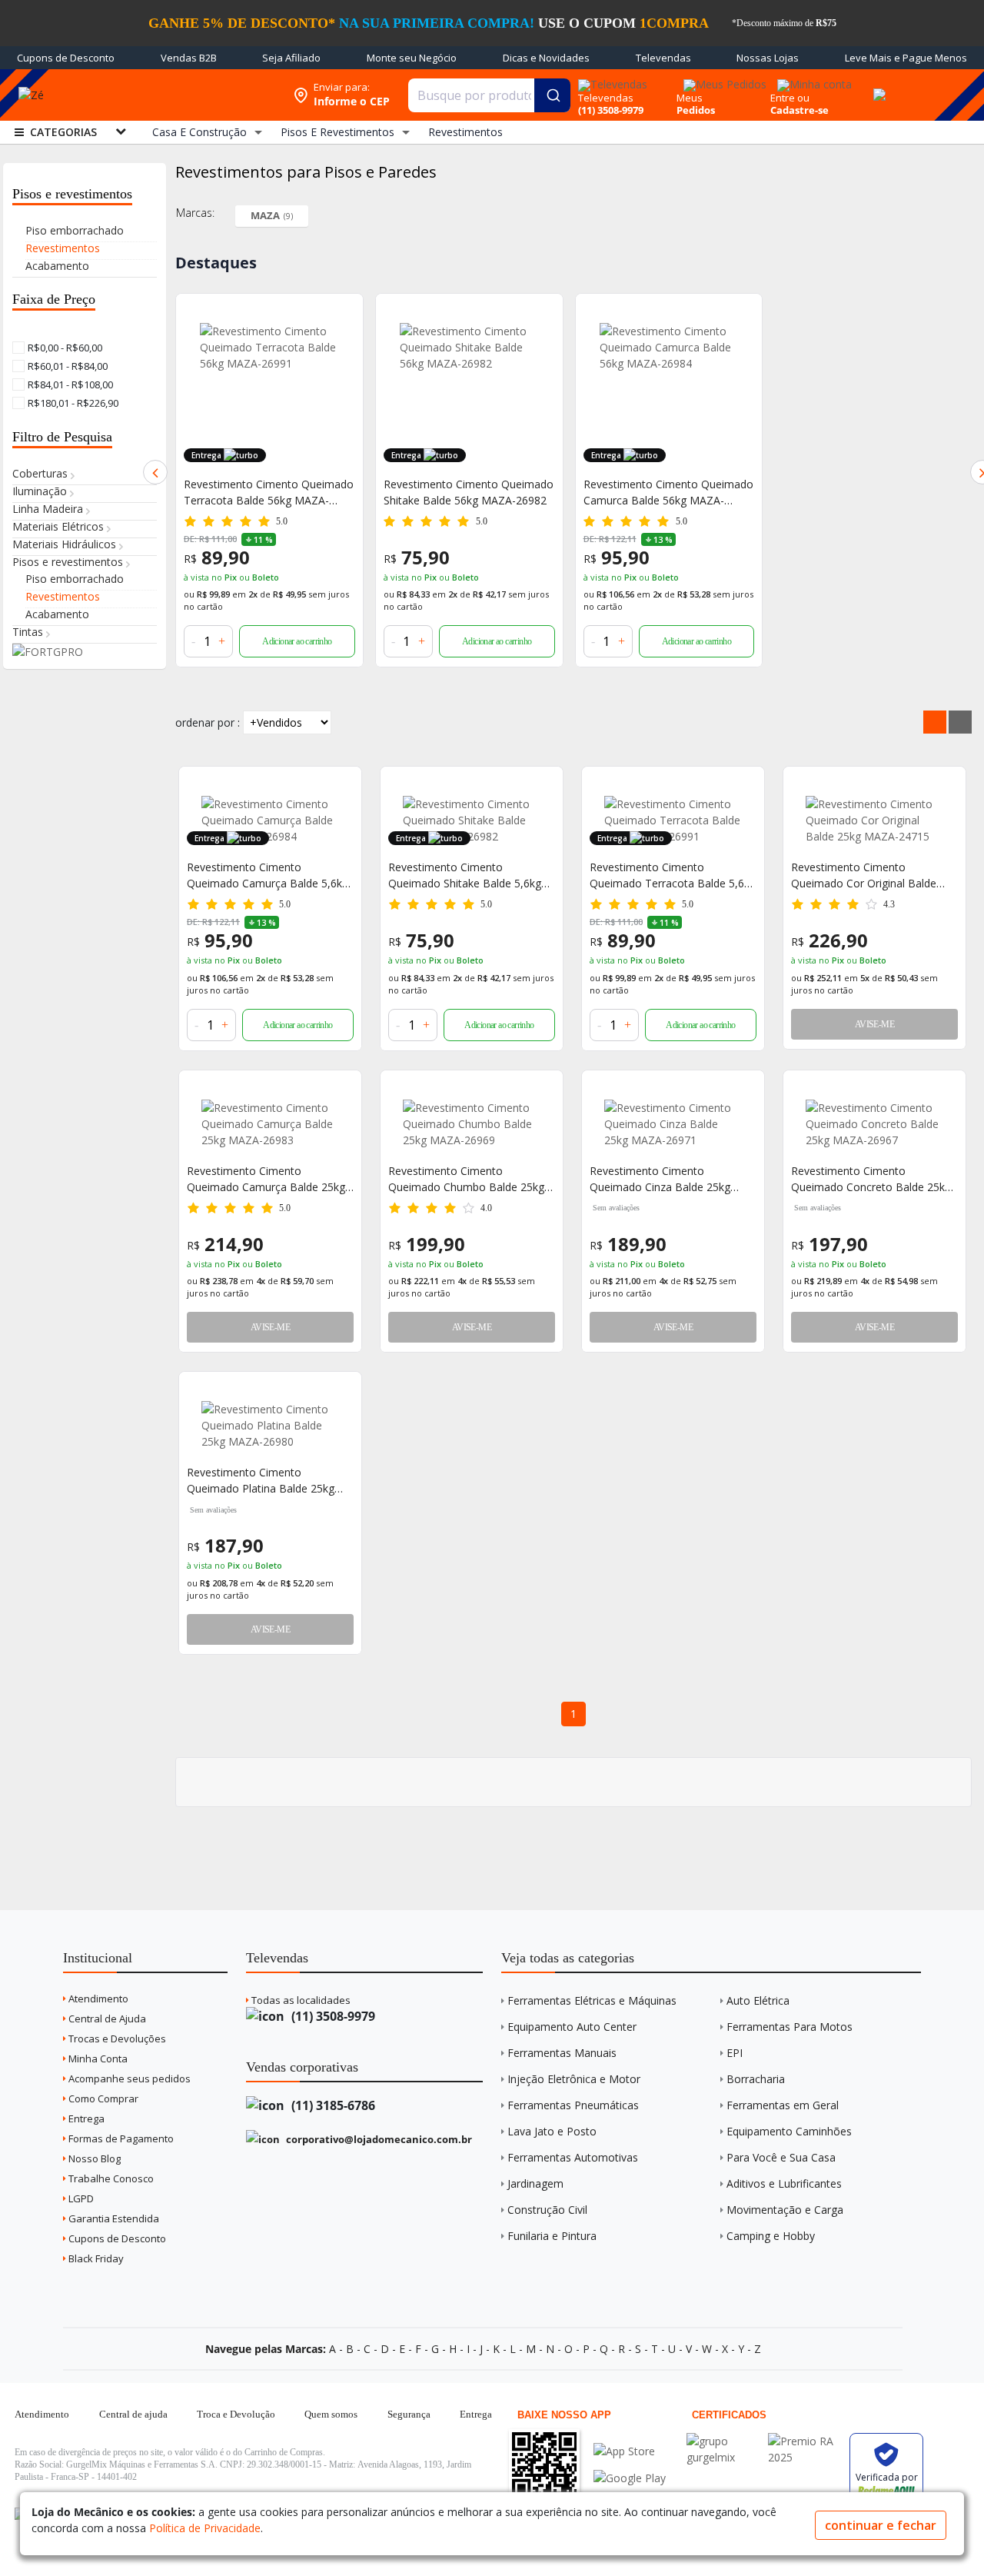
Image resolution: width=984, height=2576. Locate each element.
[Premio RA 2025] (805, 2441)
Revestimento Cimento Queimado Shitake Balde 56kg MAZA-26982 (469, 492)
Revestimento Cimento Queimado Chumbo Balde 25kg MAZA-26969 (466, 1179)
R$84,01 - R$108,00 (69, 384)
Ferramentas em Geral (783, 2105)
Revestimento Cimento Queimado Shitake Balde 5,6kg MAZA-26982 (465, 875)
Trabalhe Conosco (110, 2178)
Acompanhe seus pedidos (128, 2078)
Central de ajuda (133, 2414)
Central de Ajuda (106, 2019)
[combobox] (489, 95)
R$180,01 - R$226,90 (72, 403)
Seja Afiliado (291, 58)
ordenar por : (208, 722)
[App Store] (630, 2451)
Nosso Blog (93, 2158)
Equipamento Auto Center (572, 2027)
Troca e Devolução (236, 2414)
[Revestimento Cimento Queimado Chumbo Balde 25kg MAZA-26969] (472, 1124)
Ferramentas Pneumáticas (573, 2105)
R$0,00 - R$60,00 (64, 348)
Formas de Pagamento (120, 2138)
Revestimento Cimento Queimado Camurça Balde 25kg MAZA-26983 (266, 1179)
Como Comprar (102, 2098)
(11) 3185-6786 (332, 2105)
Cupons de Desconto (66, 58)
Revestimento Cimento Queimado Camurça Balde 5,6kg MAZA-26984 (268, 875)
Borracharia (756, 2079)
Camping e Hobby (771, 2236)
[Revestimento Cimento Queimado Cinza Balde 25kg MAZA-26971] (673, 1124)
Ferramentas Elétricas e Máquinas (592, 2000)
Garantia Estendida (113, 2218)
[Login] (812, 80)
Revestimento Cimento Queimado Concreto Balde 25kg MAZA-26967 (871, 1179)
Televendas (663, 58)
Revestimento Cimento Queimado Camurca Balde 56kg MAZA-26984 (668, 493)
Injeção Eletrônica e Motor (574, 2079)
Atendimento (97, 1999)
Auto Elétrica (758, 2000)
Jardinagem (535, 2183)
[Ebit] (723, 2441)
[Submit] (552, 95)
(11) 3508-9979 (332, 2016)
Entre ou (790, 98)
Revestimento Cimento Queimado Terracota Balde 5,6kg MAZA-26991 (673, 875)
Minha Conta (97, 2058)
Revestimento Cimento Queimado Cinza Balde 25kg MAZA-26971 (660, 1179)
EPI (735, 2053)
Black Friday (95, 2258)
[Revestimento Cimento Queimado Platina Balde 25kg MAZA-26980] (270, 1425)
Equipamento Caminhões (789, 2131)
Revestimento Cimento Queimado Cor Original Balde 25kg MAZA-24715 (864, 875)
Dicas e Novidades (546, 58)
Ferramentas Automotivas (573, 2157)
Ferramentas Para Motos (790, 2027)
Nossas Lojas (768, 58)
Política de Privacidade (205, 2528)
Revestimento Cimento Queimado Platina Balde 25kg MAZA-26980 (261, 1481)
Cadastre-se (799, 110)
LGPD (80, 2198)
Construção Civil (547, 2210)
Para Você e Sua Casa (781, 2157)
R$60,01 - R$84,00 (66, 366)
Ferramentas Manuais (562, 2053)
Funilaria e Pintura (552, 2236)
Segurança (409, 2414)
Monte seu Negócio (412, 58)
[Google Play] (630, 2478)
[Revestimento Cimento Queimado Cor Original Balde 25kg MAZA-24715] (874, 820)
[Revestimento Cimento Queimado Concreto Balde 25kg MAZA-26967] (874, 1124)
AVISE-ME (874, 1024)
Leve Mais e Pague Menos (906, 58)
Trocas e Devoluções (116, 2039)
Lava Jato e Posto (552, 2131)
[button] (155, 472)
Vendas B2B (189, 58)
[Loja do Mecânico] (173, 95)
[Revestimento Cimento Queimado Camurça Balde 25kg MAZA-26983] (270, 1124)
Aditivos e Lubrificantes (784, 2183)
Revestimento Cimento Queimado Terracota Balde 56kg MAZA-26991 (269, 493)
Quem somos (331, 2414)
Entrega (85, 2118)
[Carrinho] (877, 86)
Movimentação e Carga (785, 2210)
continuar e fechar (881, 2525)
